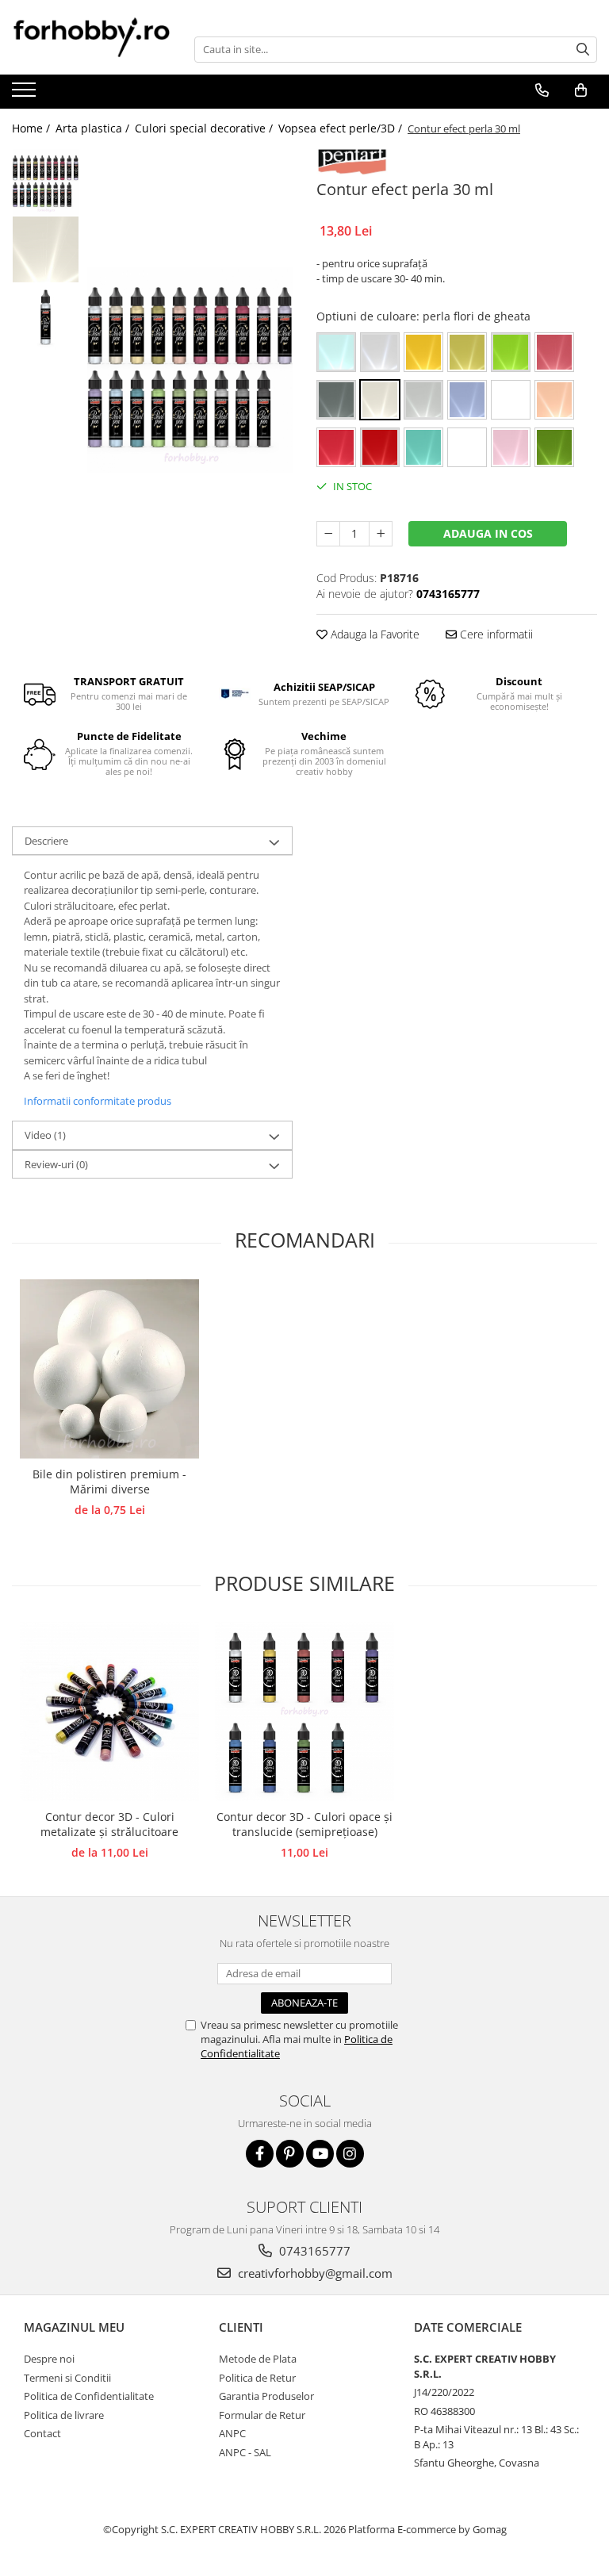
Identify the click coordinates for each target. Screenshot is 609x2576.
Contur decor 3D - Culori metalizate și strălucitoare (109, 1824)
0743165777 (313, 2251)
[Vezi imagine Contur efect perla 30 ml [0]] (46, 182)
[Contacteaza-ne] (542, 90)
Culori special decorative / (205, 128)
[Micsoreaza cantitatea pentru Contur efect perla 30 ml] (328, 534)
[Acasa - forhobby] (91, 37)
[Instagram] (350, 2154)
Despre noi (49, 2359)
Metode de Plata (258, 2359)
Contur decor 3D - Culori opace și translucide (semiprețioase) (304, 1824)
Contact (42, 2433)
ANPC (232, 2433)
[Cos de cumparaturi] (580, 90)
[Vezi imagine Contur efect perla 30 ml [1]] (46, 249)
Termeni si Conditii (67, 2378)
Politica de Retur (257, 2378)
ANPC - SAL (245, 2452)
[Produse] (26, 94)
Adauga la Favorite (373, 634)
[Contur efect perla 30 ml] (190, 370)
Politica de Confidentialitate (89, 2396)
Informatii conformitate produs (98, 1101)
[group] (190, 370)
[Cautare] (583, 50)
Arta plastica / (94, 128)
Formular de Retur (262, 2415)
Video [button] (45, 1135)
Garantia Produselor (266, 2396)
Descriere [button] (46, 841)
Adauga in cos (488, 533)
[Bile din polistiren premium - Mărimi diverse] (109, 1369)
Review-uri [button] (56, 1164)
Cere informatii (495, 634)
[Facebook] (260, 2154)
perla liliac (511, 400)
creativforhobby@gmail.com (314, 2273)
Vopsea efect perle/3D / (342, 128)
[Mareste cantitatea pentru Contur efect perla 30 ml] (381, 534)
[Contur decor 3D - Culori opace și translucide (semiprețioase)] (304, 1712)
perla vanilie (467, 447)
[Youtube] (320, 2154)
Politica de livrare (64, 2415)
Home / (33, 128)
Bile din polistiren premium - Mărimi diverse (109, 1482)
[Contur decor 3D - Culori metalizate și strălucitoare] (109, 1712)
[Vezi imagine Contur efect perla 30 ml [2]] (46, 317)
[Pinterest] (290, 2154)
